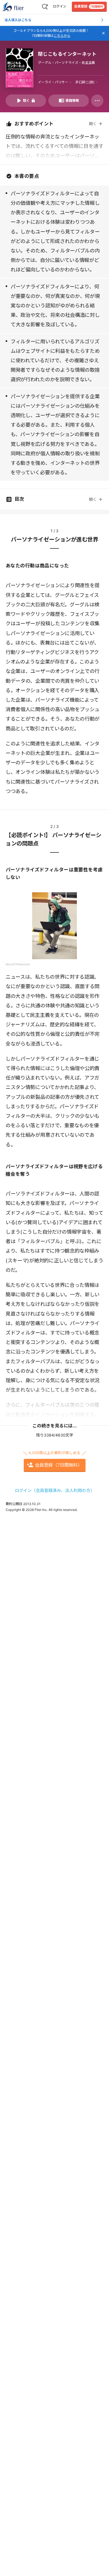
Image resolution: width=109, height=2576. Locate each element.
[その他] (97, 101)
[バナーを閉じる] (103, 33)
